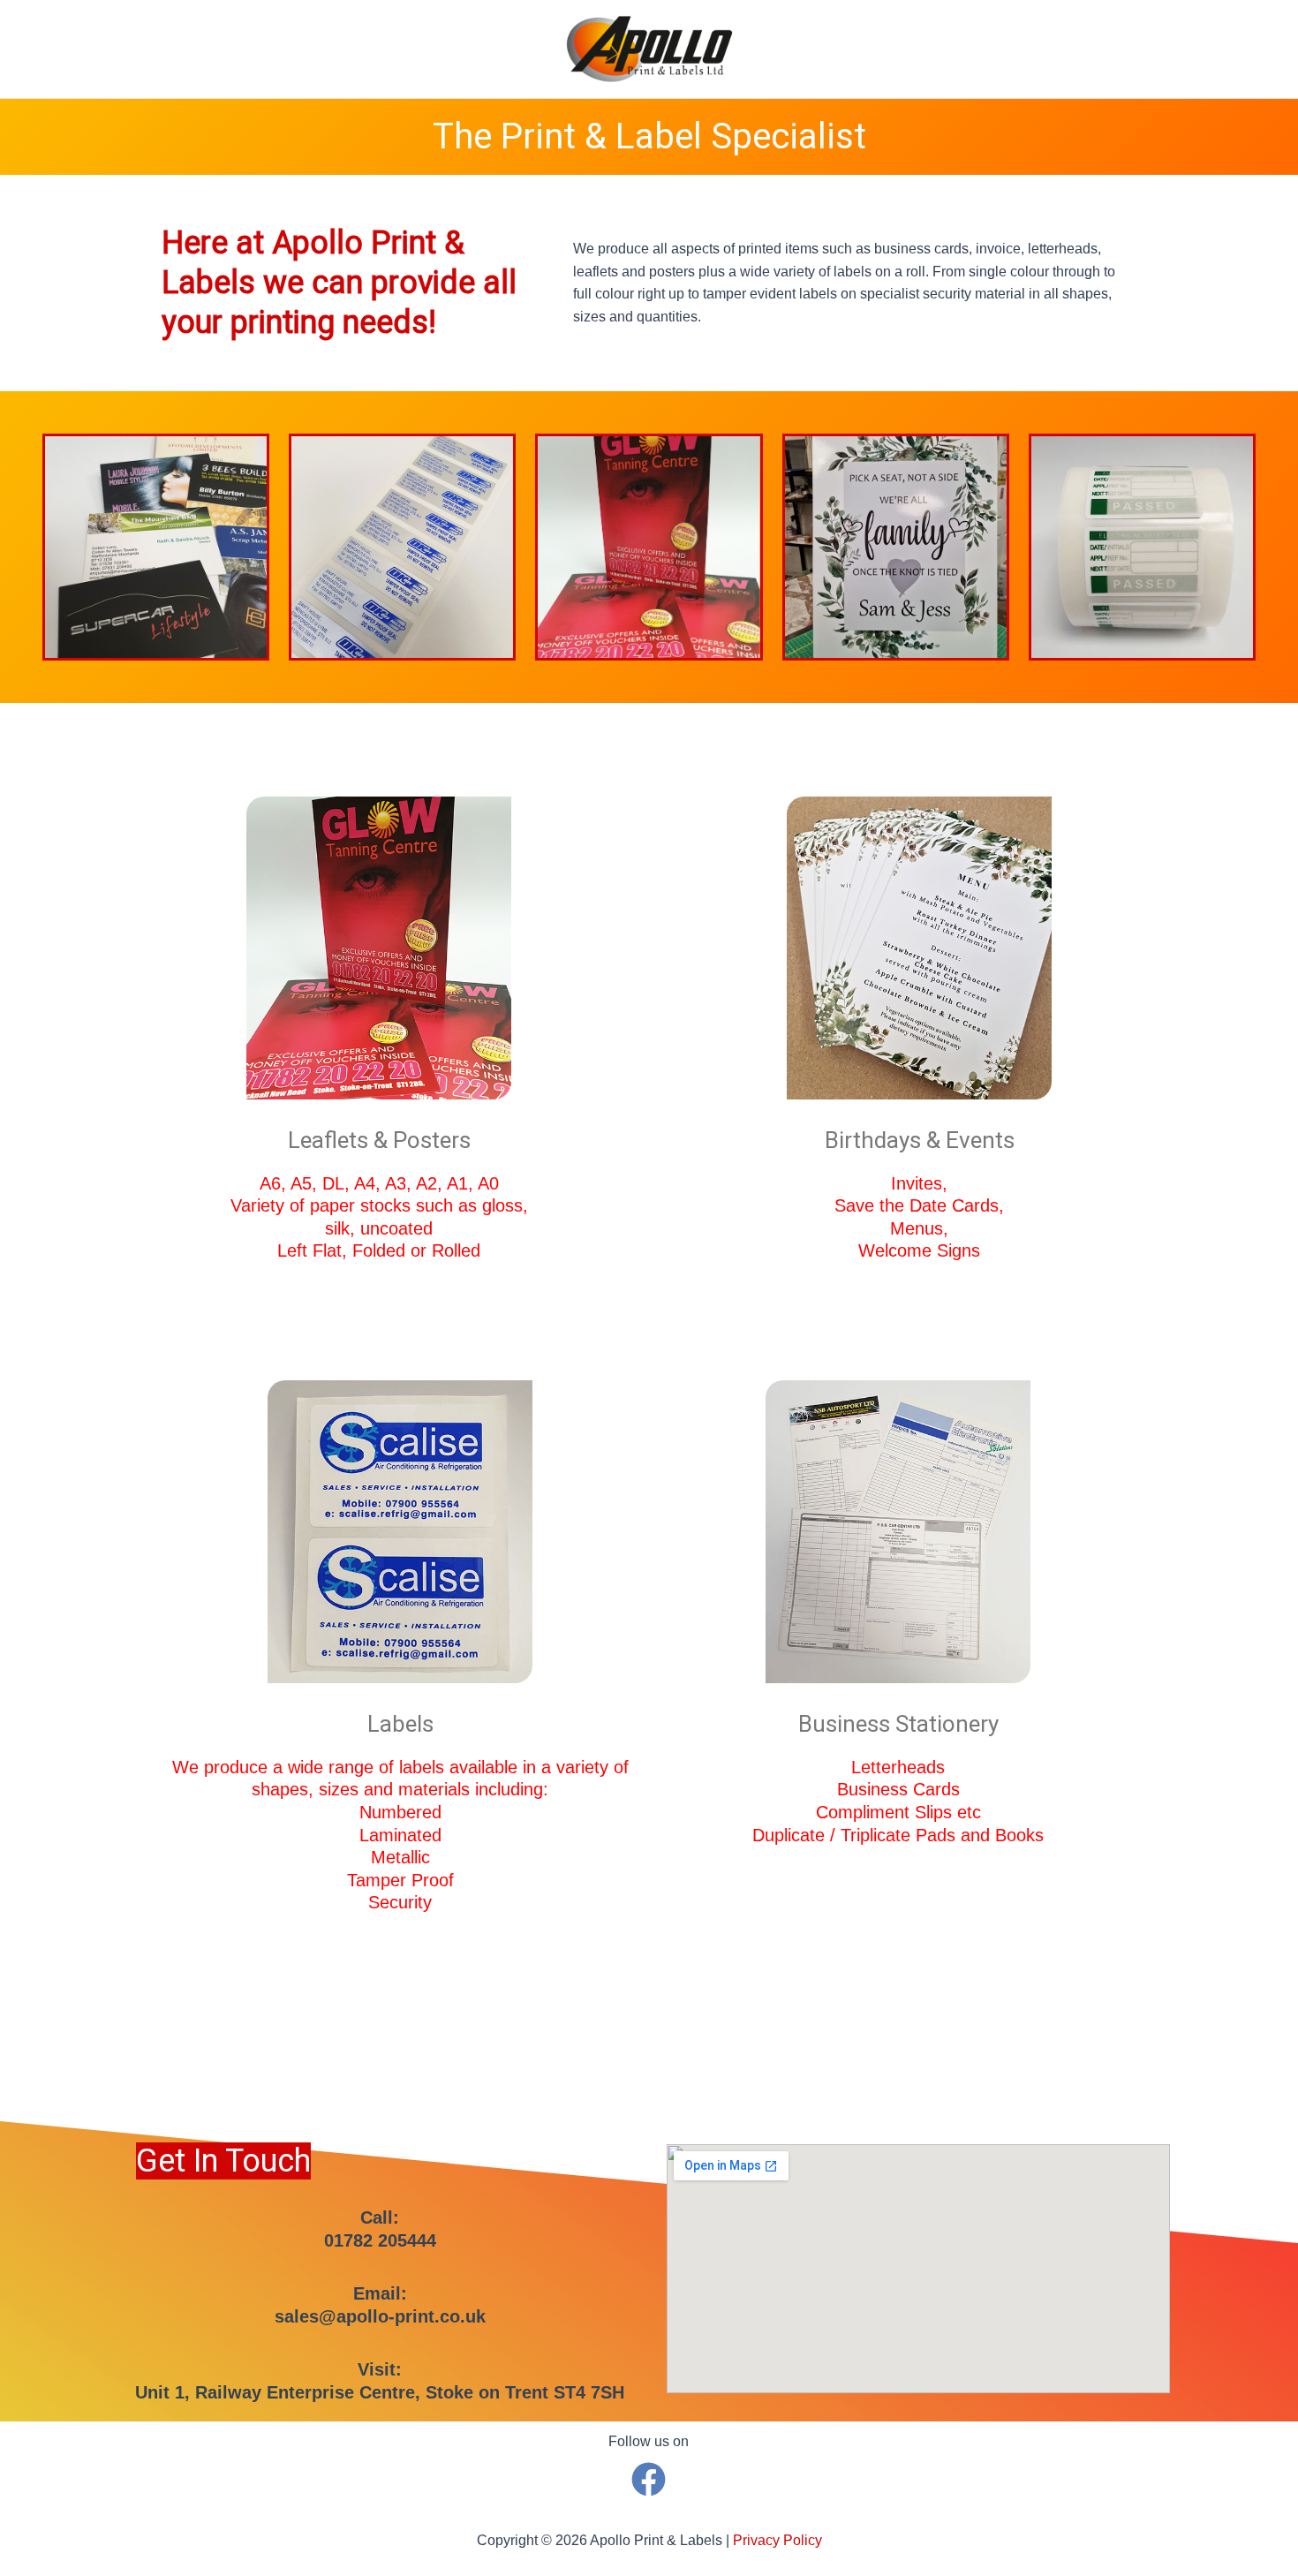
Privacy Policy (777, 2540)
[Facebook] (649, 2479)
